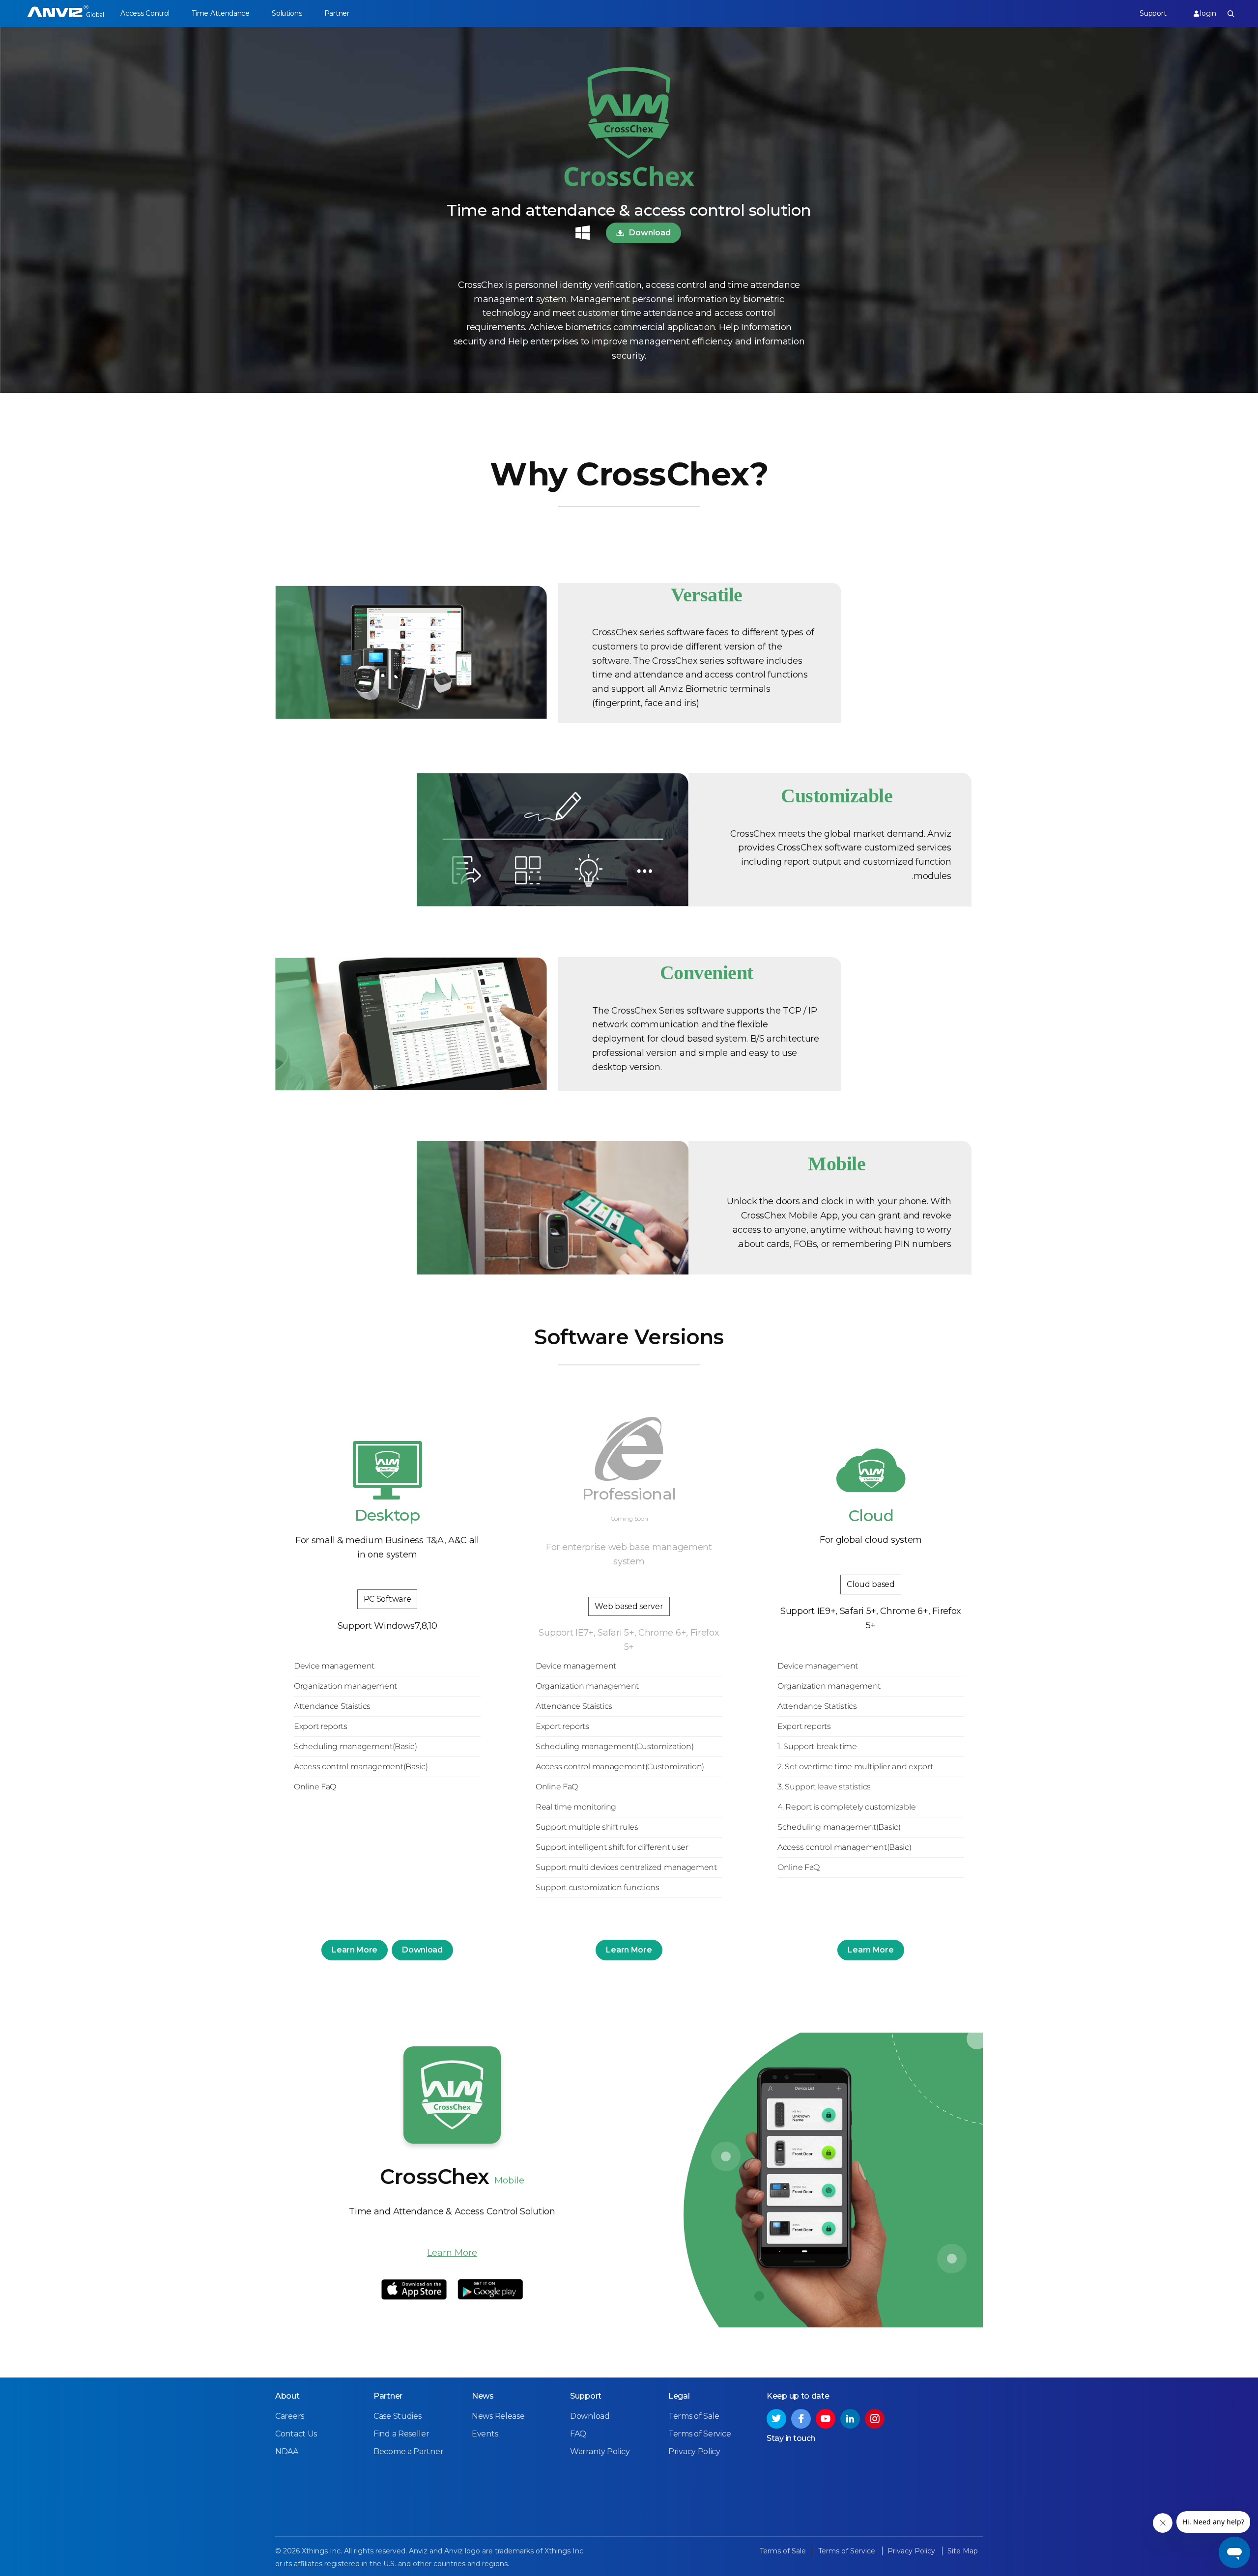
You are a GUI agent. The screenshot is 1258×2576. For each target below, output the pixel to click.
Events (485, 2434)
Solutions (287, 13)
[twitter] (776, 2419)
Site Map (963, 2551)
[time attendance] (66, 14)
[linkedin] (850, 2419)
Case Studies (397, 2416)
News (483, 2396)
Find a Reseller (401, 2434)
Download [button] (650, 233)
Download (422, 1950)
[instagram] (875, 2419)
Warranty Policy (600, 2451)
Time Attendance (221, 13)
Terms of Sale (694, 2416)
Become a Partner (408, 2451)
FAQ (578, 2434)
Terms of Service (700, 2434)
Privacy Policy (694, 2451)
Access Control (145, 13)
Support (1153, 13)
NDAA (287, 2451)
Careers (290, 2416)
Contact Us (296, 2434)
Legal (679, 2396)
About (287, 2396)
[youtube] (826, 2419)
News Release (498, 2416)
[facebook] (801, 2419)
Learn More (355, 1950)
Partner (337, 13)
